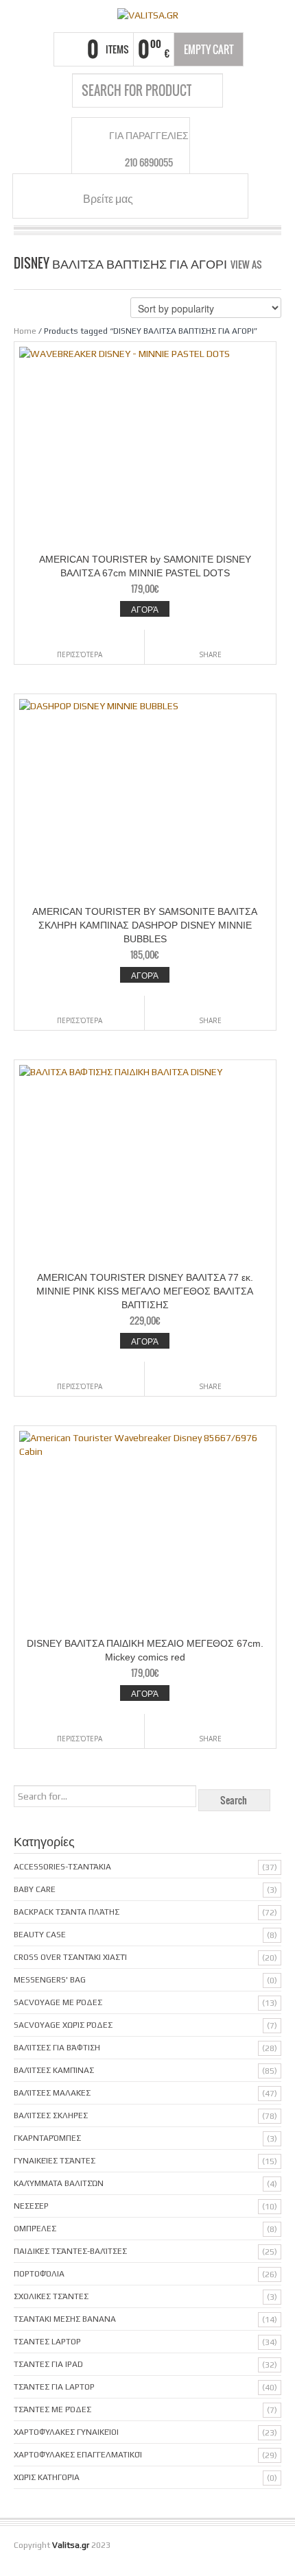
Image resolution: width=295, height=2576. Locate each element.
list (272, 277)
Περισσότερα (80, 654)
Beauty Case (40, 1935)
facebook (155, 198)
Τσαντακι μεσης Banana (65, 2319)
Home (25, 331)
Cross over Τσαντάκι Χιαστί (70, 1957)
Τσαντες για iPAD (48, 2364)
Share (210, 654)
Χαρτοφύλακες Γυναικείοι (66, 2432)
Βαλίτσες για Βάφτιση (57, 2048)
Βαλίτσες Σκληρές (51, 2115)
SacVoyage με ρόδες (58, 2002)
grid (276, 263)
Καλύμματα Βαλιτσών (59, 2183)
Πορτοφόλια (39, 2274)
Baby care (35, 1889)
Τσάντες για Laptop (54, 2387)
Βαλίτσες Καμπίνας (54, 2070)
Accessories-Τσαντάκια (62, 1867)
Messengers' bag (50, 1980)
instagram (172, 198)
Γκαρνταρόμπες (47, 2138)
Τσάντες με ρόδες (52, 2409)
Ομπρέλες (35, 2229)
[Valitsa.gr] (147, 14)
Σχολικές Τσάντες (51, 2296)
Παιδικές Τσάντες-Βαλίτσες (70, 2251)
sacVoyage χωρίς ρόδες (63, 2025)
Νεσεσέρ (31, 2206)
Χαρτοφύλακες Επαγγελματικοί (78, 2455)
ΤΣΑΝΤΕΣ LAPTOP (47, 2342)
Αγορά (145, 609)
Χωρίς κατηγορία (47, 2477)
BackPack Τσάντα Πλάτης (67, 1912)
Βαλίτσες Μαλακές (52, 2093)
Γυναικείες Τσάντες (55, 2161)
